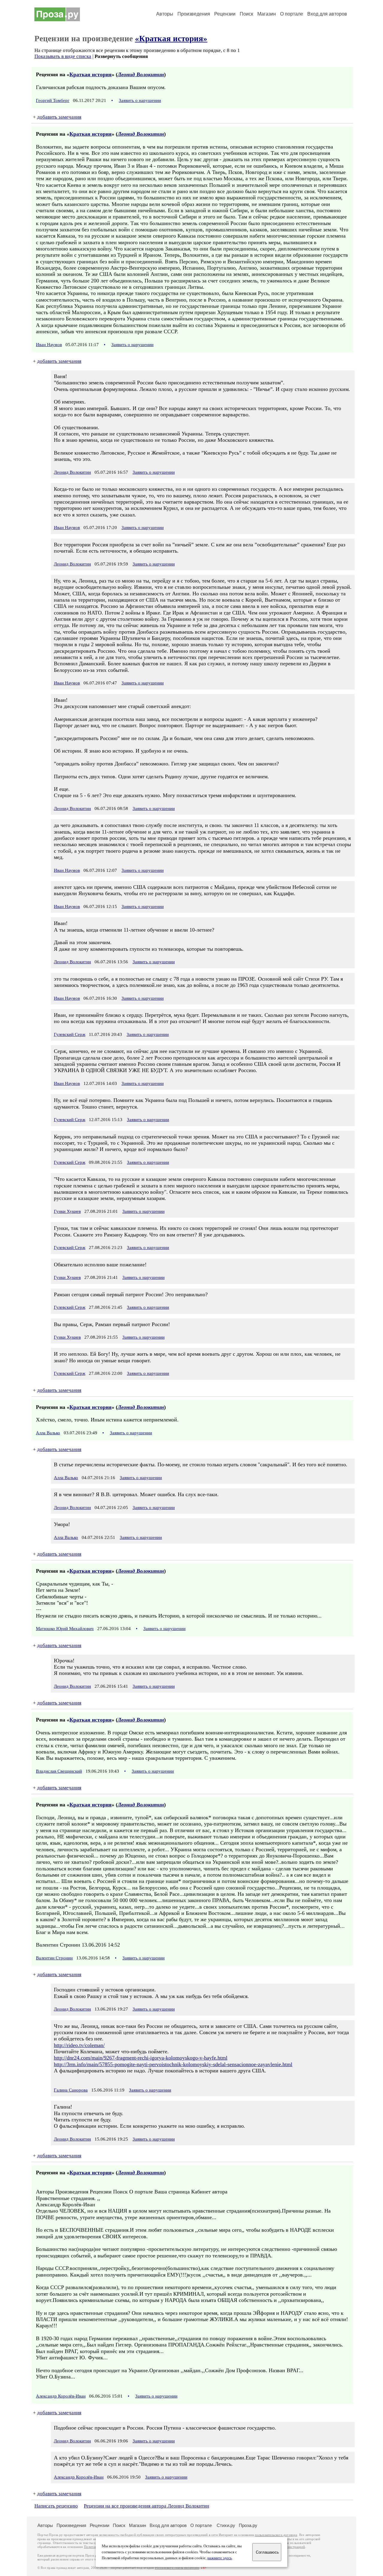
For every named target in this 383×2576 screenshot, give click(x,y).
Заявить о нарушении (140, 100)
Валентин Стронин (54, 1958)
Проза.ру (248, 2525)
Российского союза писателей (177, 2568)
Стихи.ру (226, 2525)
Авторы (165, 14)
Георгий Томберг (53, 100)
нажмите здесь (220, 2558)
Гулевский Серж (70, 1034)
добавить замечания (59, 117)
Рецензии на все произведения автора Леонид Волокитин (146, 2506)
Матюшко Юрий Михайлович (65, 1629)
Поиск (246, 14)
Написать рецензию (56, 2506)
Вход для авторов (327, 14)
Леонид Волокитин (141, 74)
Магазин (267, 14)
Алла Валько (48, 1433)
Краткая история (91, 74)
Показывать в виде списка (63, 56)
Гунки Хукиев (67, 1211)
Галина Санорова (71, 2090)
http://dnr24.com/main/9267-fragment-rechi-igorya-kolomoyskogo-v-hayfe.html (141, 2058)
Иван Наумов (49, 345)
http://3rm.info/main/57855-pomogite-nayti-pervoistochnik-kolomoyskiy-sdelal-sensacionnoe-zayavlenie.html (173, 2064)
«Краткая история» (171, 39)
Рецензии (225, 14)
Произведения (194, 14)
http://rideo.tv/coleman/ (79, 2045)
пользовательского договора (276, 2535)
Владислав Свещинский (59, 1771)
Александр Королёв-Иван (61, 2396)
